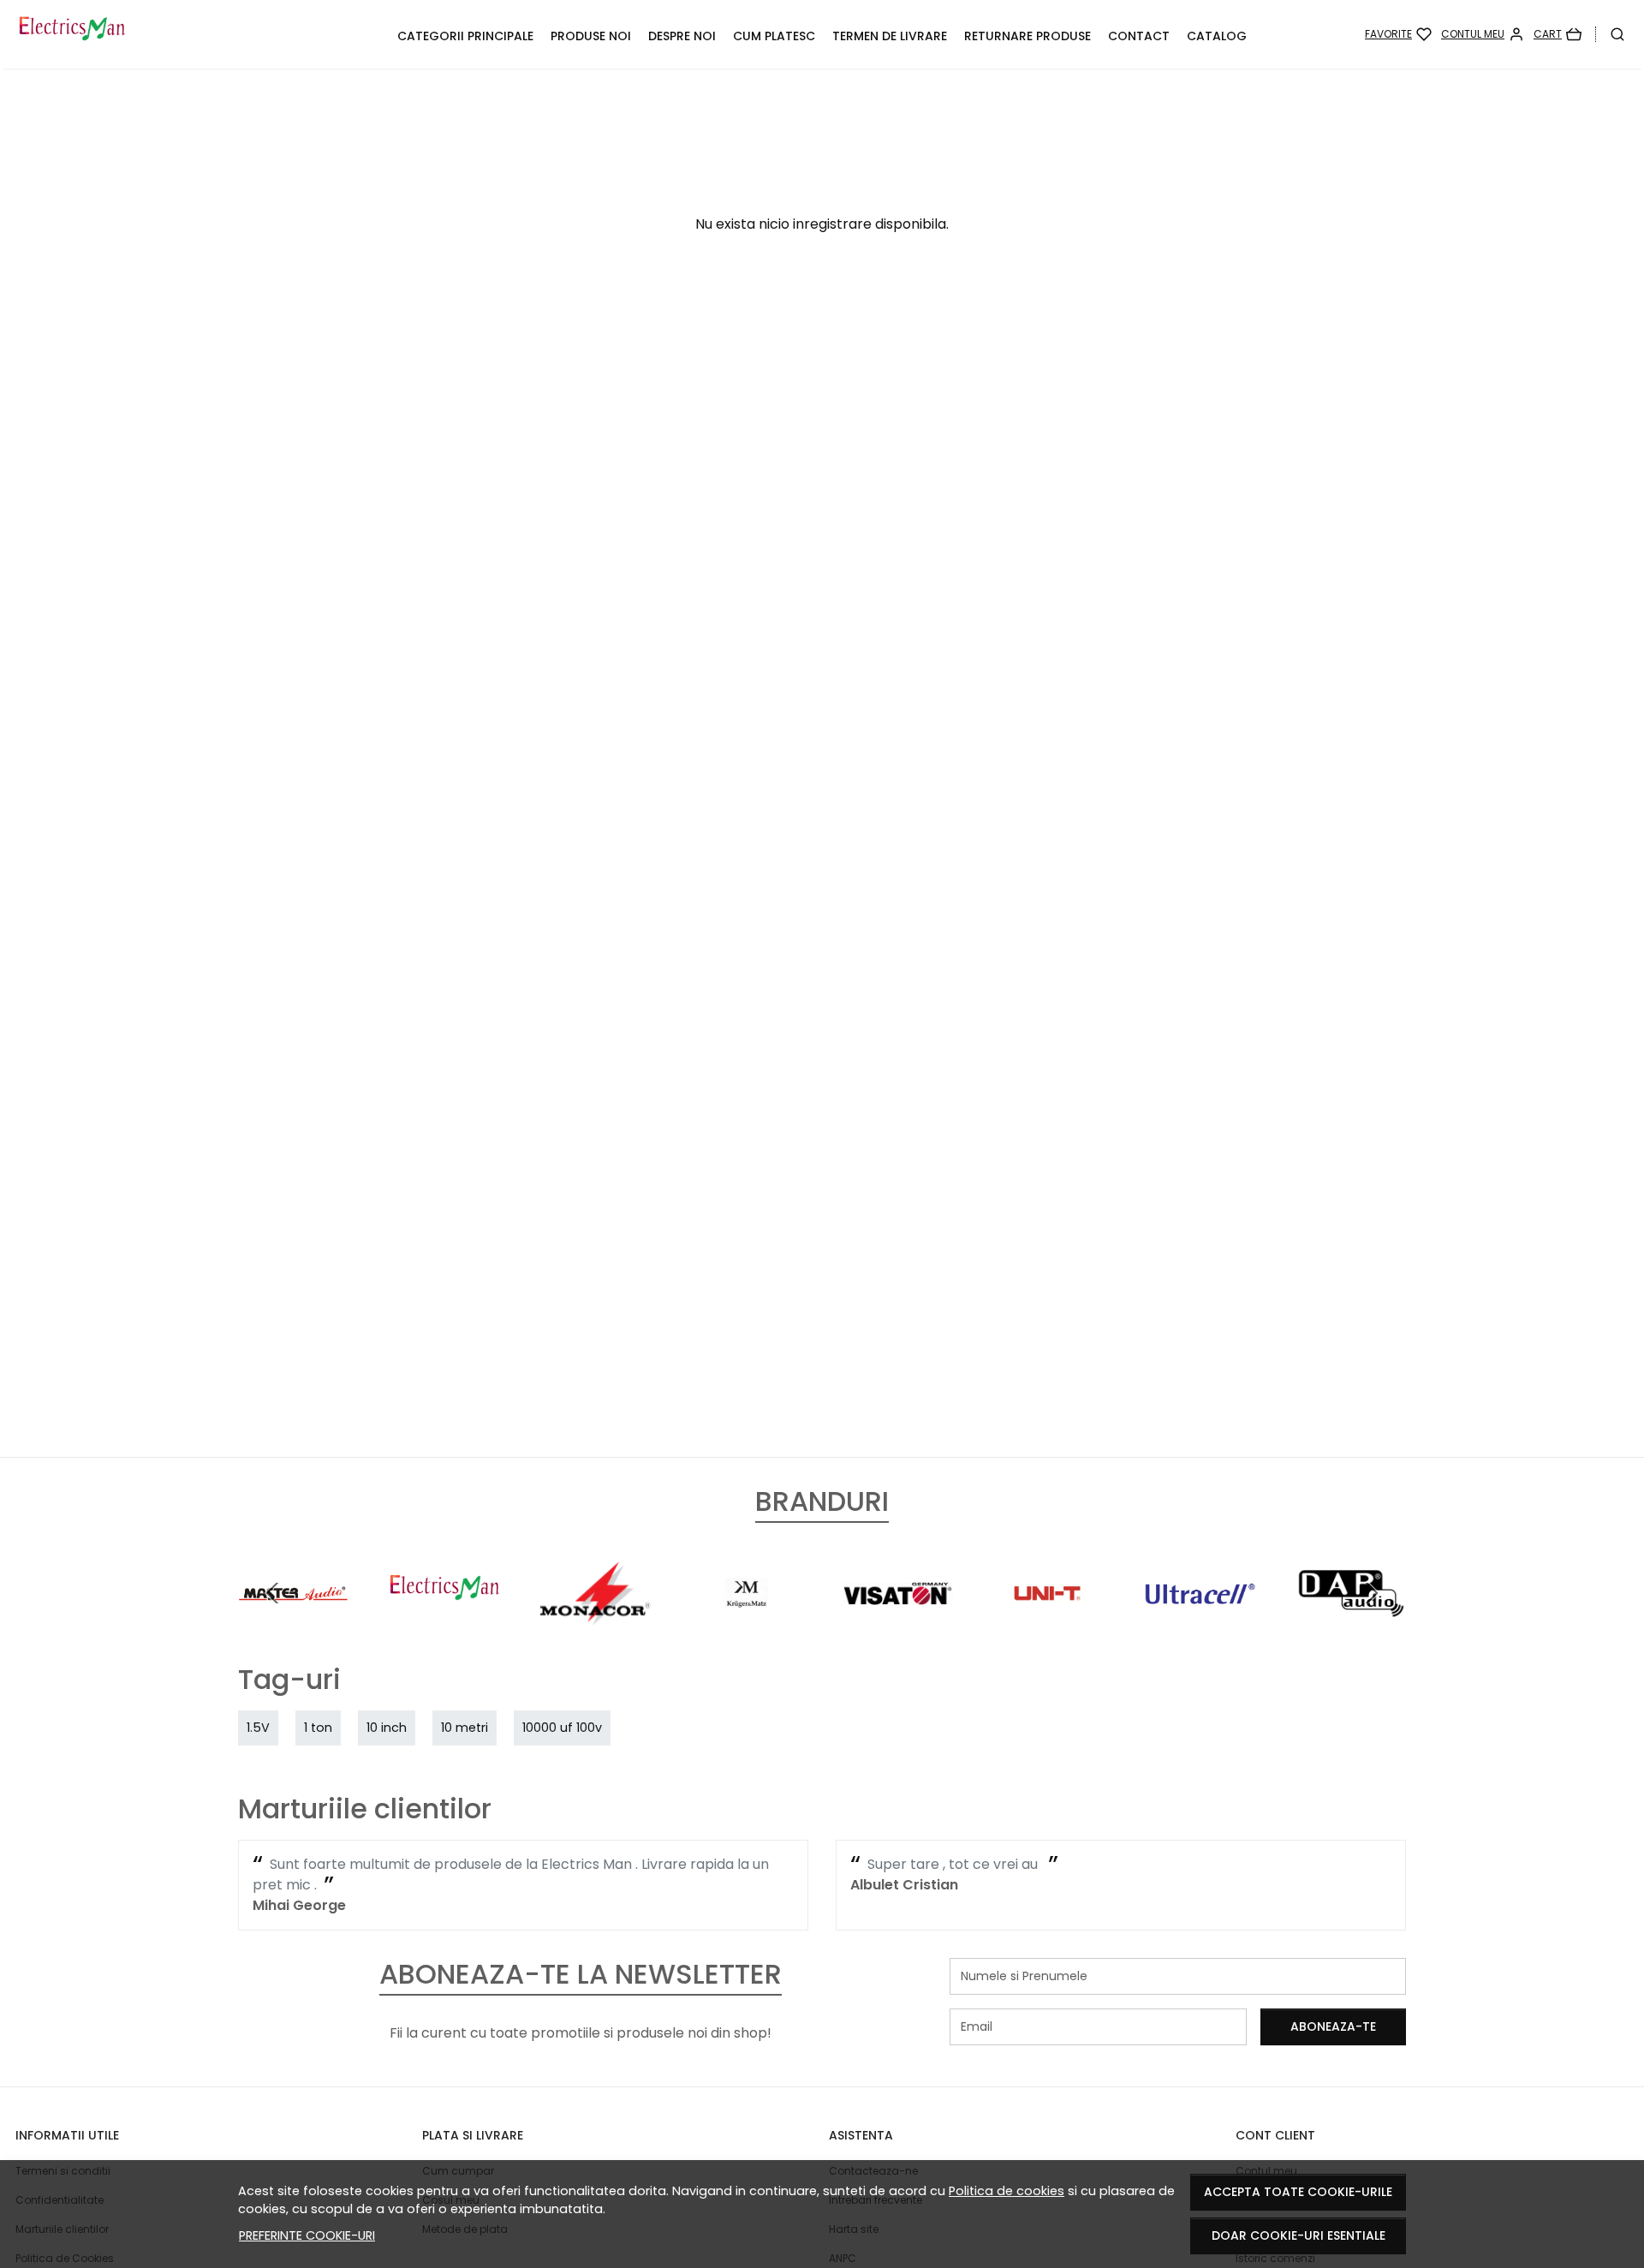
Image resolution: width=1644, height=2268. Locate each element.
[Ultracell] (1200, 1625)
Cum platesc (774, 36)
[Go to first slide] (1372, 1593)
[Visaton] (898, 1625)
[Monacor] (596, 1625)
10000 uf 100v (562, 1728)
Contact (1139, 36)
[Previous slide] (272, 1593)
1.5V (258, 1728)
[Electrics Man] (164, 34)
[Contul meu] (1483, 34)
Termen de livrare (890, 36)
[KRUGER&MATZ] (747, 1625)
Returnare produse (1027, 36)
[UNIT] (1049, 1625)
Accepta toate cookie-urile (1298, 2192)
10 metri (465, 1728)
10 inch (387, 1728)
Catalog (1217, 36)
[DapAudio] (1352, 1625)
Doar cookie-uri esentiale (1299, 2235)
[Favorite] (1398, 34)
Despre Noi (682, 36)
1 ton (318, 1728)
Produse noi (591, 36)
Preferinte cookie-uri (307, 2235)
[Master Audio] (293, 1625)
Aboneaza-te (1333, 2026)
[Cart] (1558, 34)
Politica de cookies (1007, 2191)
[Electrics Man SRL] (445, 1625)
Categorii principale (465, 36)
